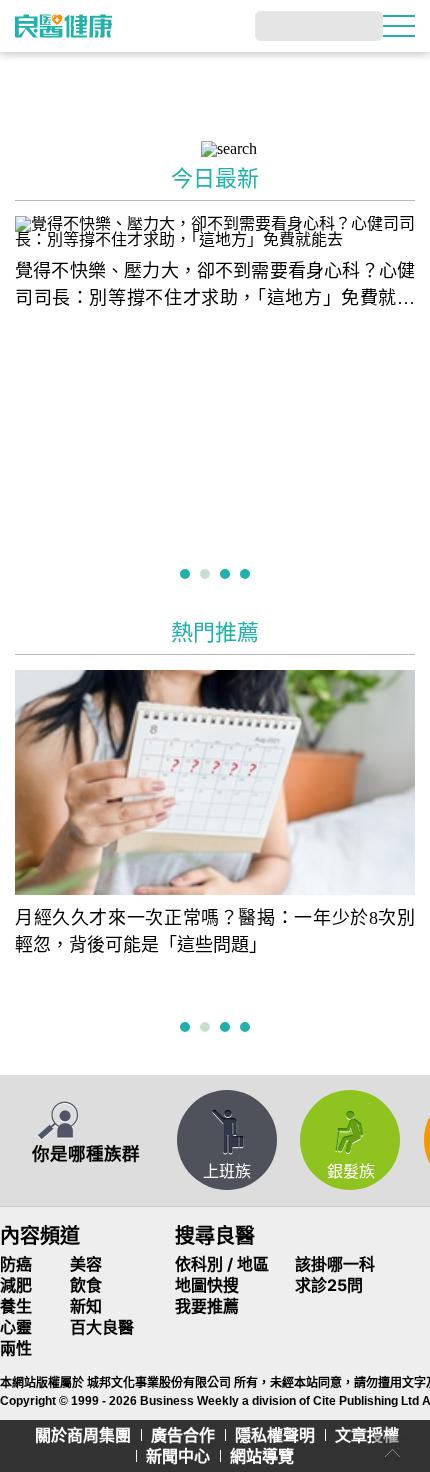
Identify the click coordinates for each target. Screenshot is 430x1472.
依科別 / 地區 (222, 1264)
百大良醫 (102, 1327)
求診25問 (329, 1285)
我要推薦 (207, 1306)
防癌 (16, 1264)
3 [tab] (227, 575)
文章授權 (367, 1435)
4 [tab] (247, 575)
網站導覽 (262, 1456)
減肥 (16, 1285)
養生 (16, 1306)
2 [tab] (207, 575)
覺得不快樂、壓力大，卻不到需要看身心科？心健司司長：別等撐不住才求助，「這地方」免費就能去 (215, 286)
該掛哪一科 (335, 1264)
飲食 (86, 1285)
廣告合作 (183, 1435)
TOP (392, 1454)
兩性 (16, 1348)
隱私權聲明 (275, 1435)
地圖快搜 (207, 1285)
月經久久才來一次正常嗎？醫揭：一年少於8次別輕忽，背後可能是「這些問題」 (215, 931)
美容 (86, 1264)
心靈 (16, 1327)
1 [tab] (187, 575)
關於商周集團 (83, 1435)
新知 (86, 1306)
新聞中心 (178, 1456)
